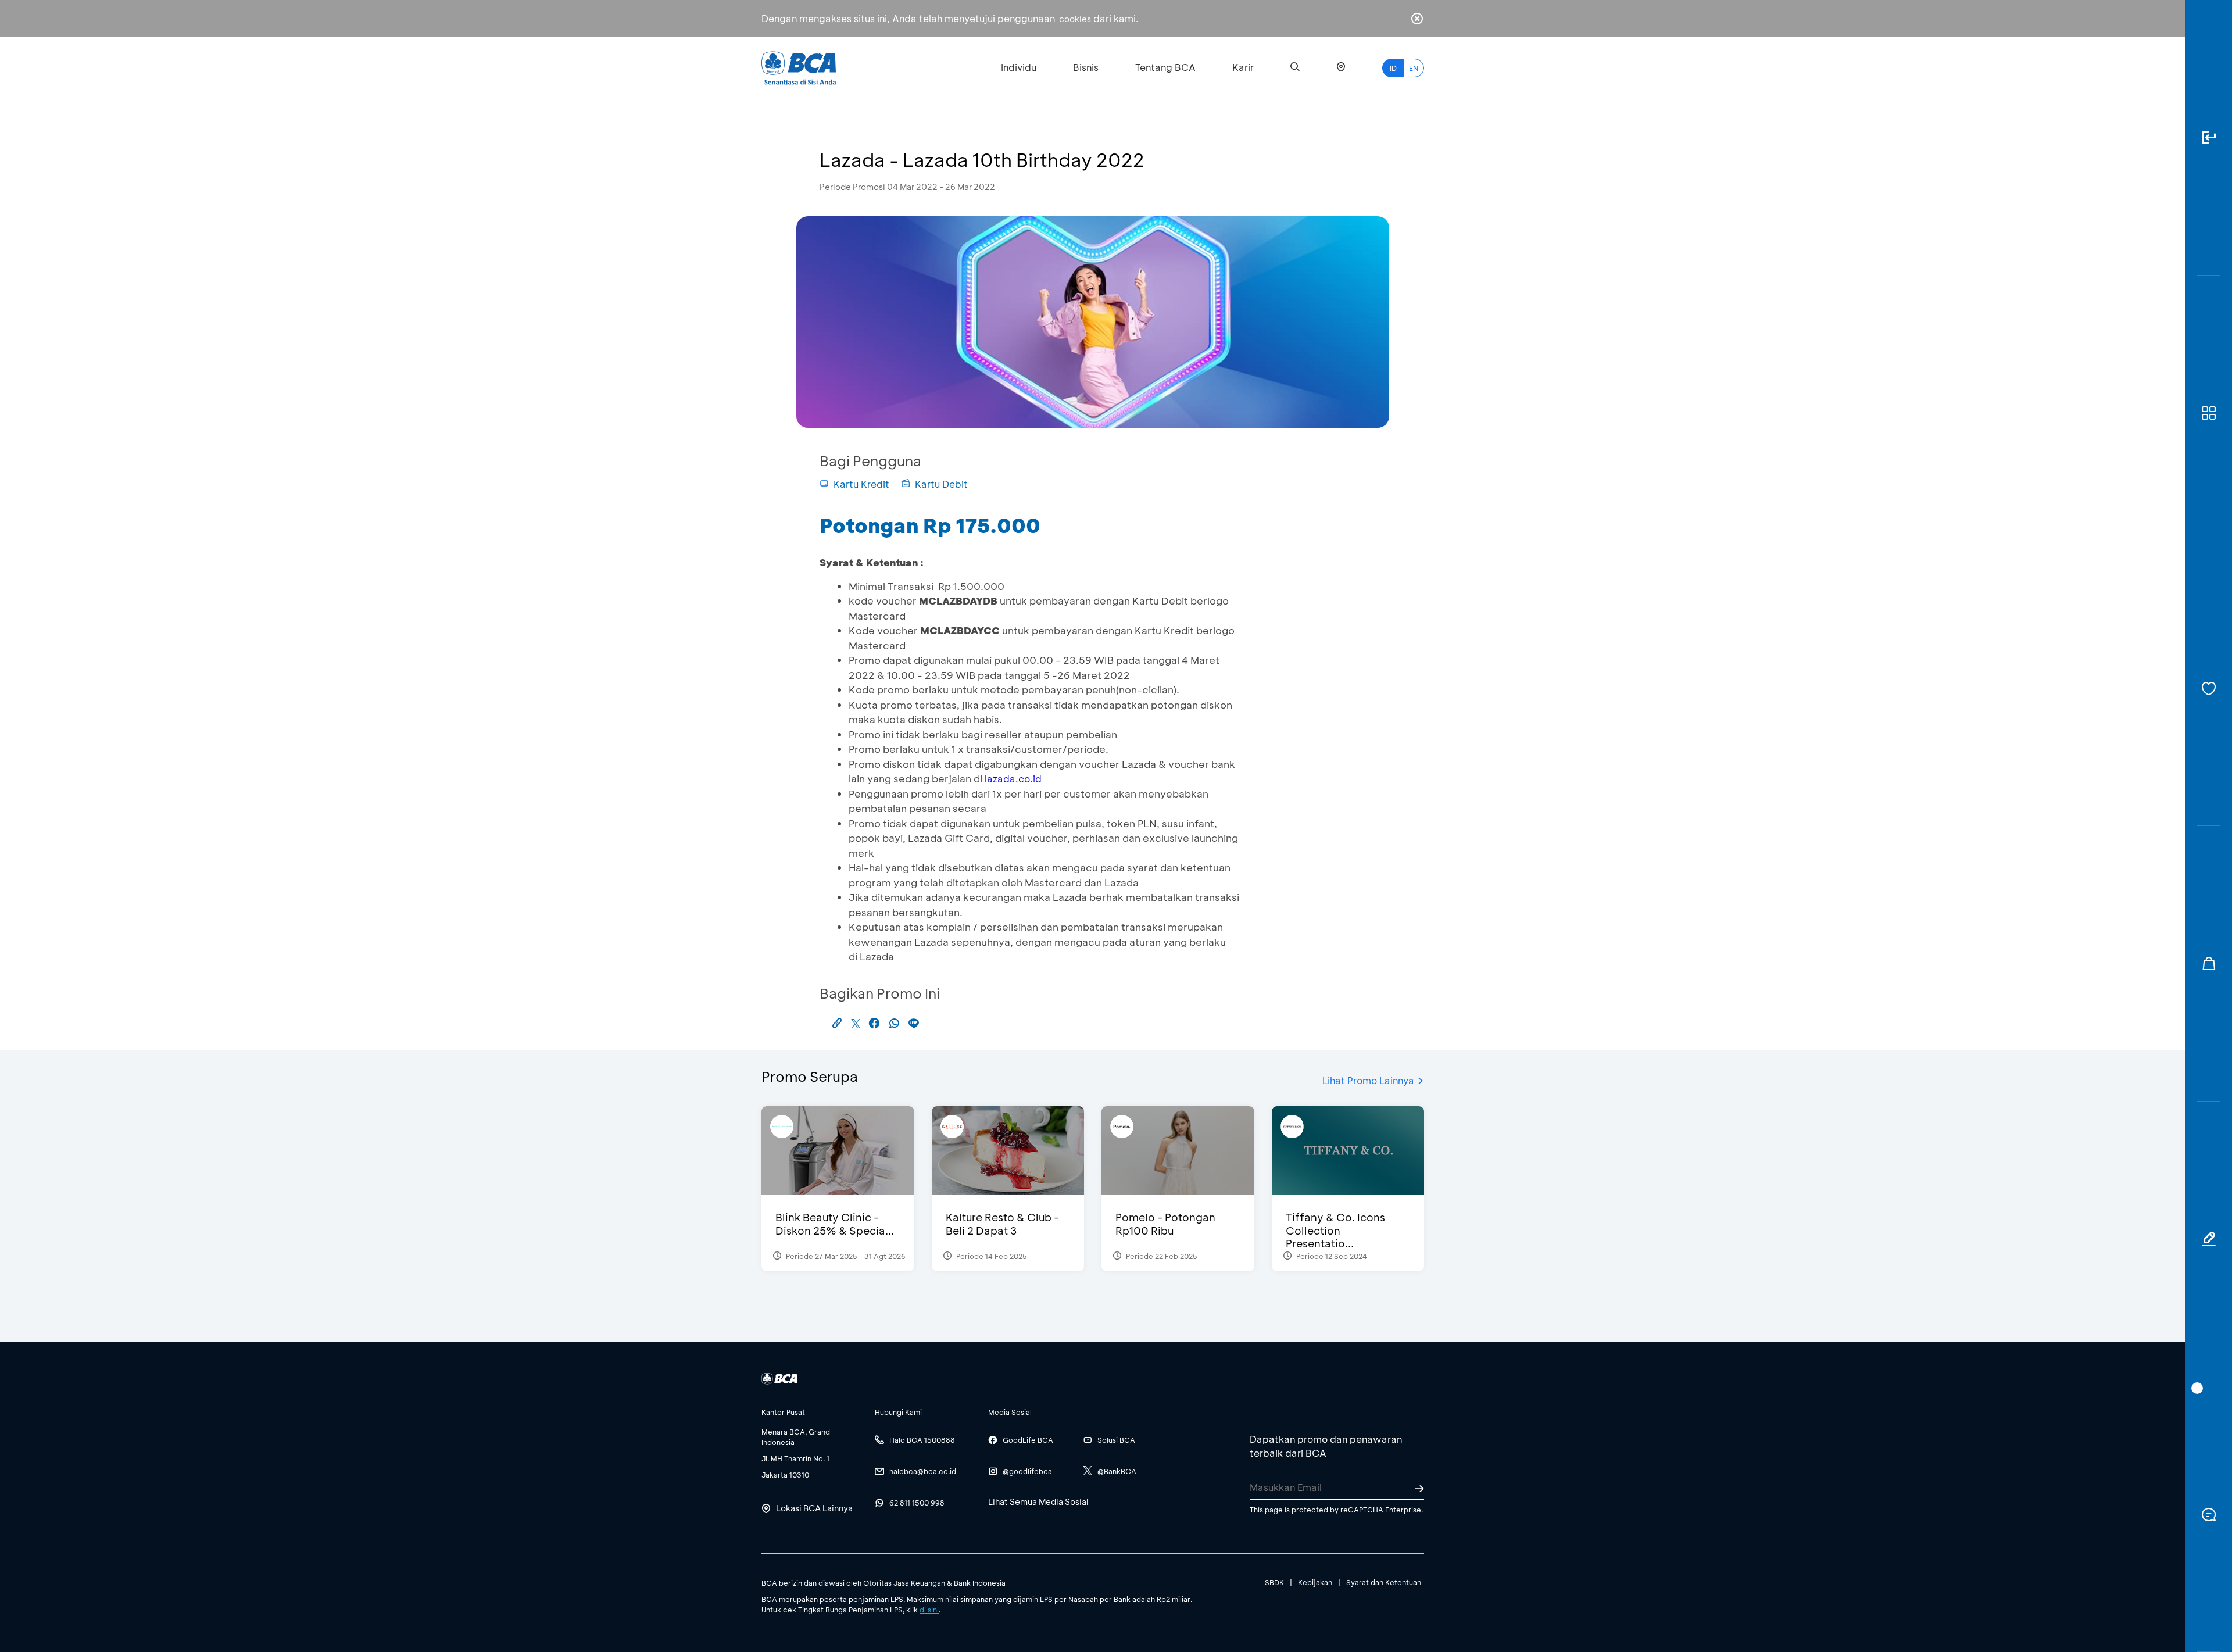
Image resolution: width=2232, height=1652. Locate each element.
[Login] (2209, 138)
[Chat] (2209, 1514)
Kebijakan (1315, 1582)
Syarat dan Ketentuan (1384, 1582)
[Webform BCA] (2209, 1239)
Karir (1243, 67)
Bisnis (1086, 67)
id (1393, 68)
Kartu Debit (941, 484)
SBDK (1274, 1582)
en (1414, 68)
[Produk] (2209, 413)
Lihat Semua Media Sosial (1038, 1502)
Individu (1019, 67)
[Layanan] (2209, 688)
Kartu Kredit (861, 484)
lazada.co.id (1013, 779)
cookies (1075, 19)
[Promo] (2209, 964)
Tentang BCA (1165, 67)
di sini (929, 1610)
